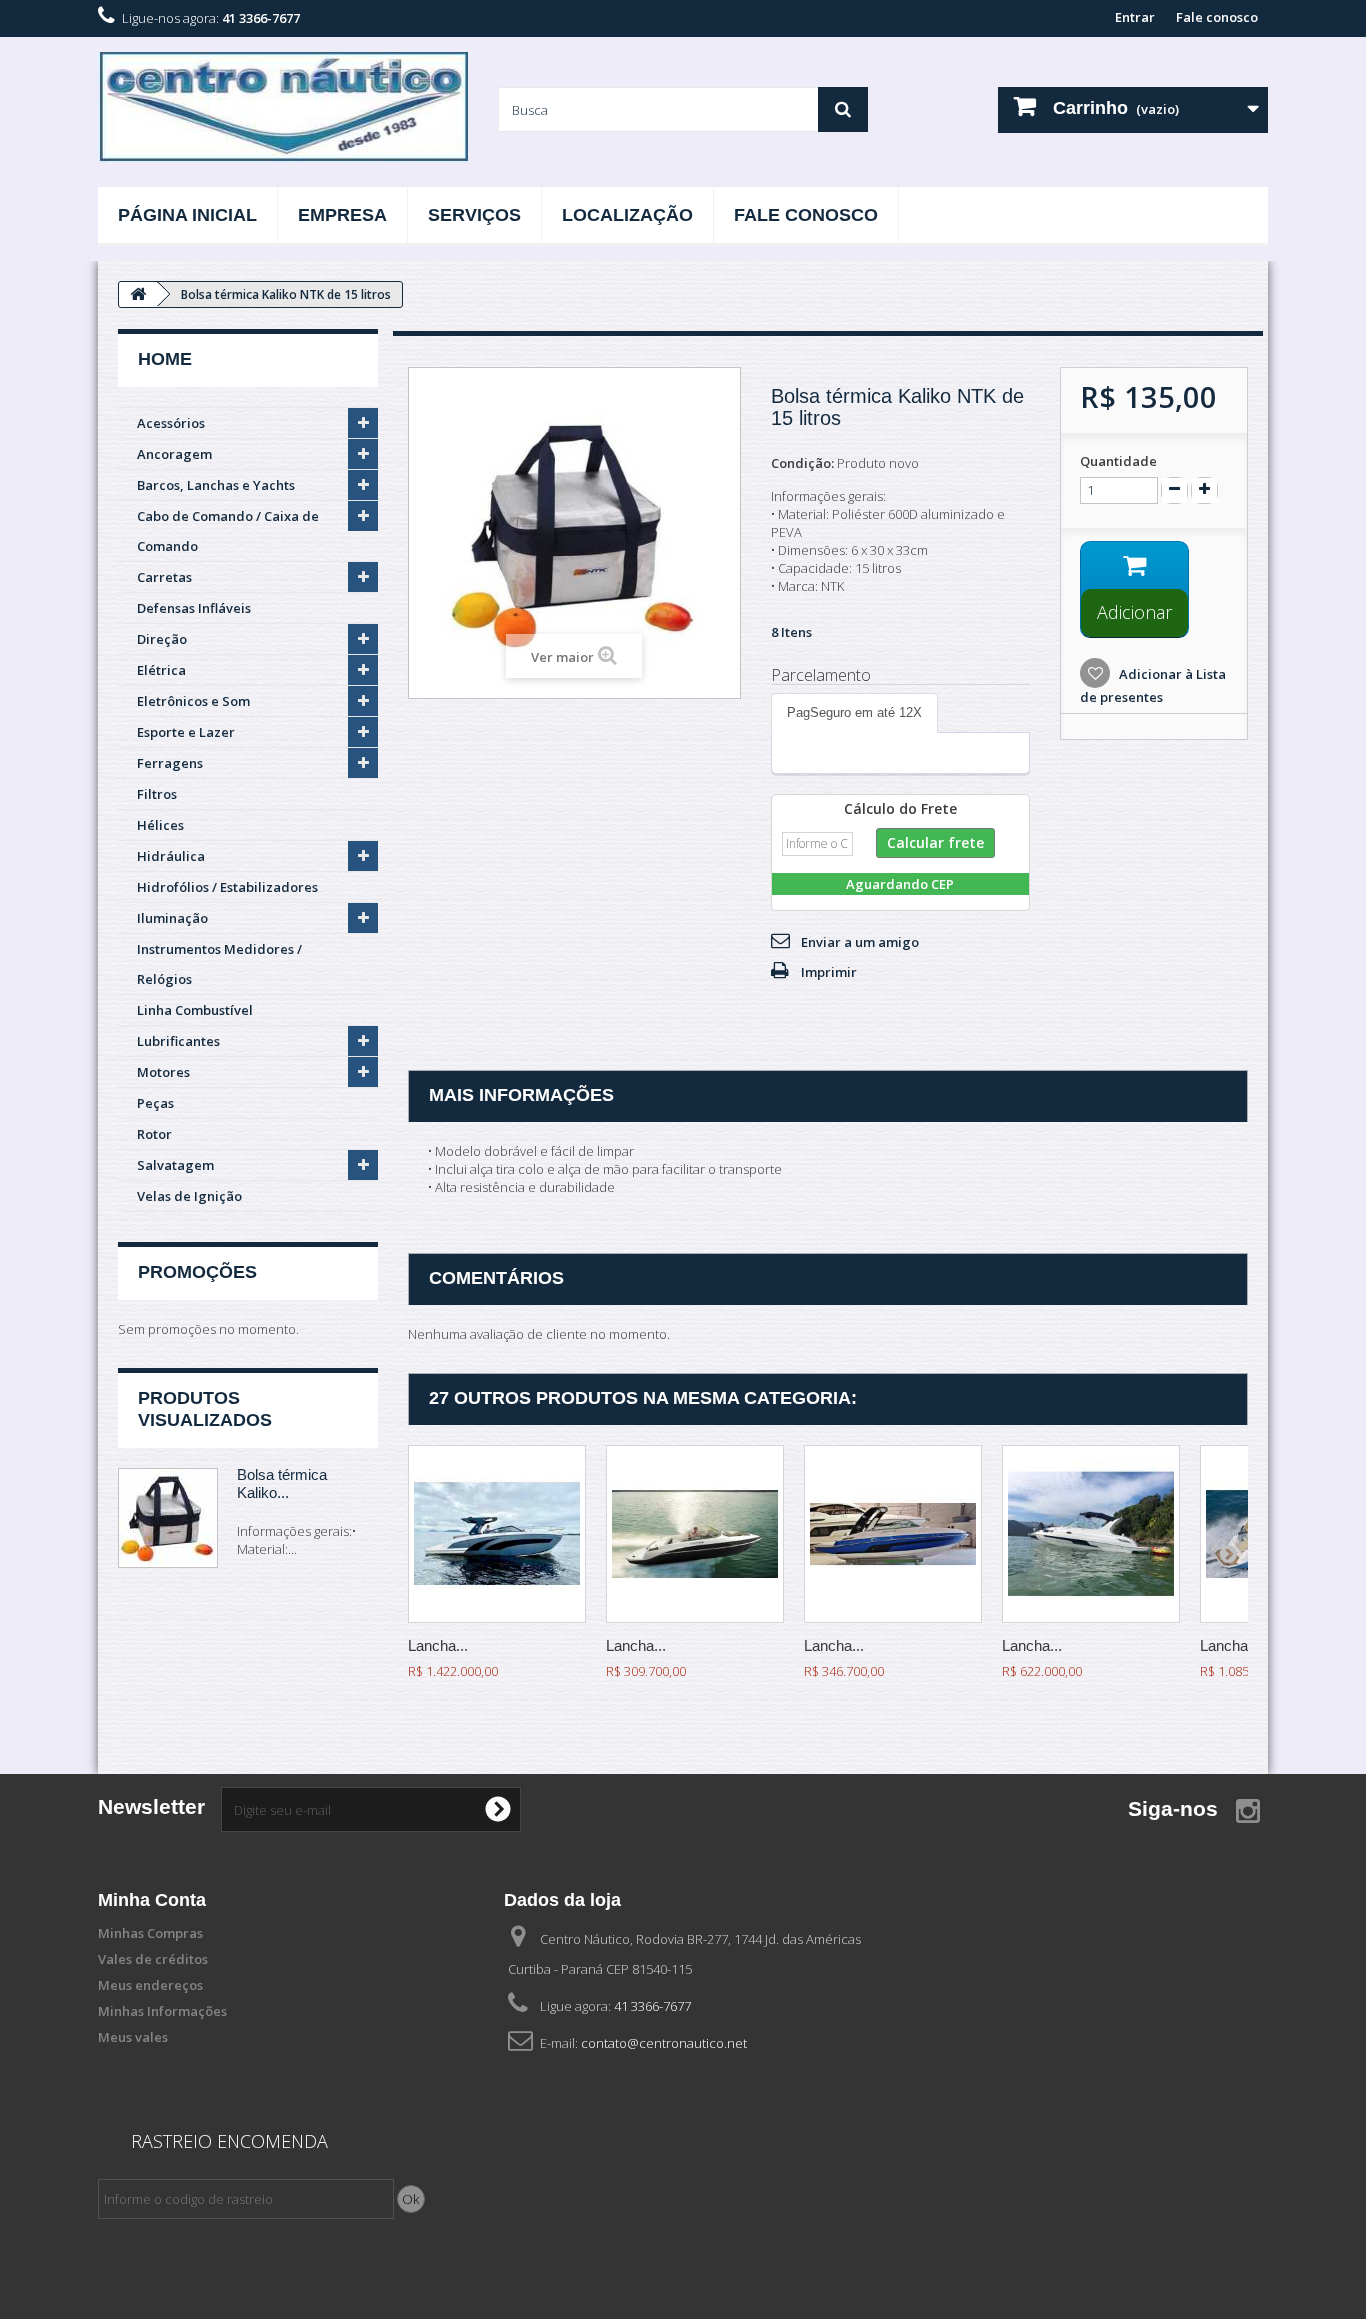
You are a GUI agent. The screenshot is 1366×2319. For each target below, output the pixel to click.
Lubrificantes (178, 1041)
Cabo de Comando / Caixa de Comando (228, 531)
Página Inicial (187, 215)
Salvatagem (175, 1165)
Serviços (474, 215)
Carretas (164, 577)
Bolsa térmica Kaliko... (282, 1483)
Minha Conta (152, 1900)
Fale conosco (1217, 17)
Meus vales (133, 2037)
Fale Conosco (806, 215)
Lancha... (438, 1645)
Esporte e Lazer (186, 732)
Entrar (1135, 17)
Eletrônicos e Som (193, 701)
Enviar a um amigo (860, 942)
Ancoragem (174, 454)
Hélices (160, 825)
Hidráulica (171, 856)
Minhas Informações (162, 2011)
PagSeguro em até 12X (854, 712)
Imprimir (829, 972)
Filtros (157, 794)
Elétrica (161, 670)
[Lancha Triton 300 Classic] (1091, 1534)
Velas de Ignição (189, 1196)
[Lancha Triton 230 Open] (695, 1534)
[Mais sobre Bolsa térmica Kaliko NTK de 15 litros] (168, 1518)
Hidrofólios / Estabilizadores (227, 887)
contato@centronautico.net (664, 2043)
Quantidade (1118, 461)
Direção (162, 639)
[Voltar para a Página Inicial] (138, 294)
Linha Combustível (195, 1010)
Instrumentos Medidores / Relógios (219, 964)
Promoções (197, 1272)
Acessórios (171, 423)
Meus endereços (150, 1985)
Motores (163, 1072)
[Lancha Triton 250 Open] (893, 1534)
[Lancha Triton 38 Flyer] (497, 1534)
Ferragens (170, 763)
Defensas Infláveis (194, 608)
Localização (627, 215)
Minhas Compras (150, 1933)
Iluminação (172, 918)
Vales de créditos (153, 1959)
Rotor (154, 1134)
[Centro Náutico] (283, 107)
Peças (155, 1103)
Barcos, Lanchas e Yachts (216, 485)
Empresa (342, 215)
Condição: (802, 463)
